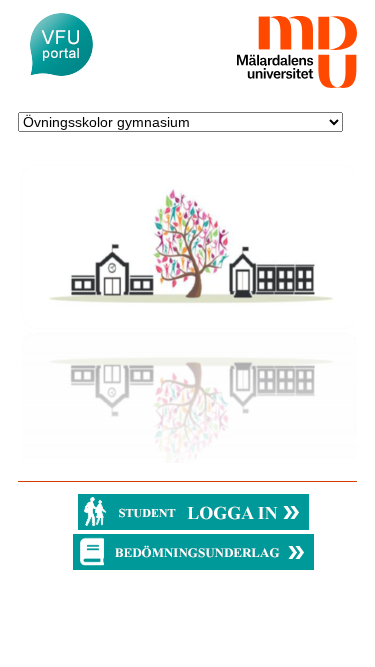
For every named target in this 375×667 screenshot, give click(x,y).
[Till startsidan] (61, 44)
